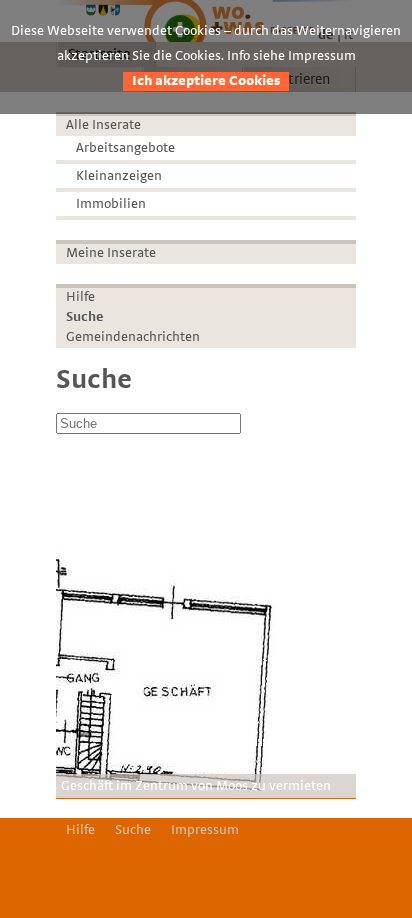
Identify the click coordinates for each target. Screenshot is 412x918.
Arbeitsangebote (125, 148)
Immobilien (111, 204)
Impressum (205, 830)
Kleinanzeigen (119, 176)
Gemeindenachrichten (133, 337)
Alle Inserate (103, 125)
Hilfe (80, 297)
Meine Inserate (111, 253)
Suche (85, 317)
